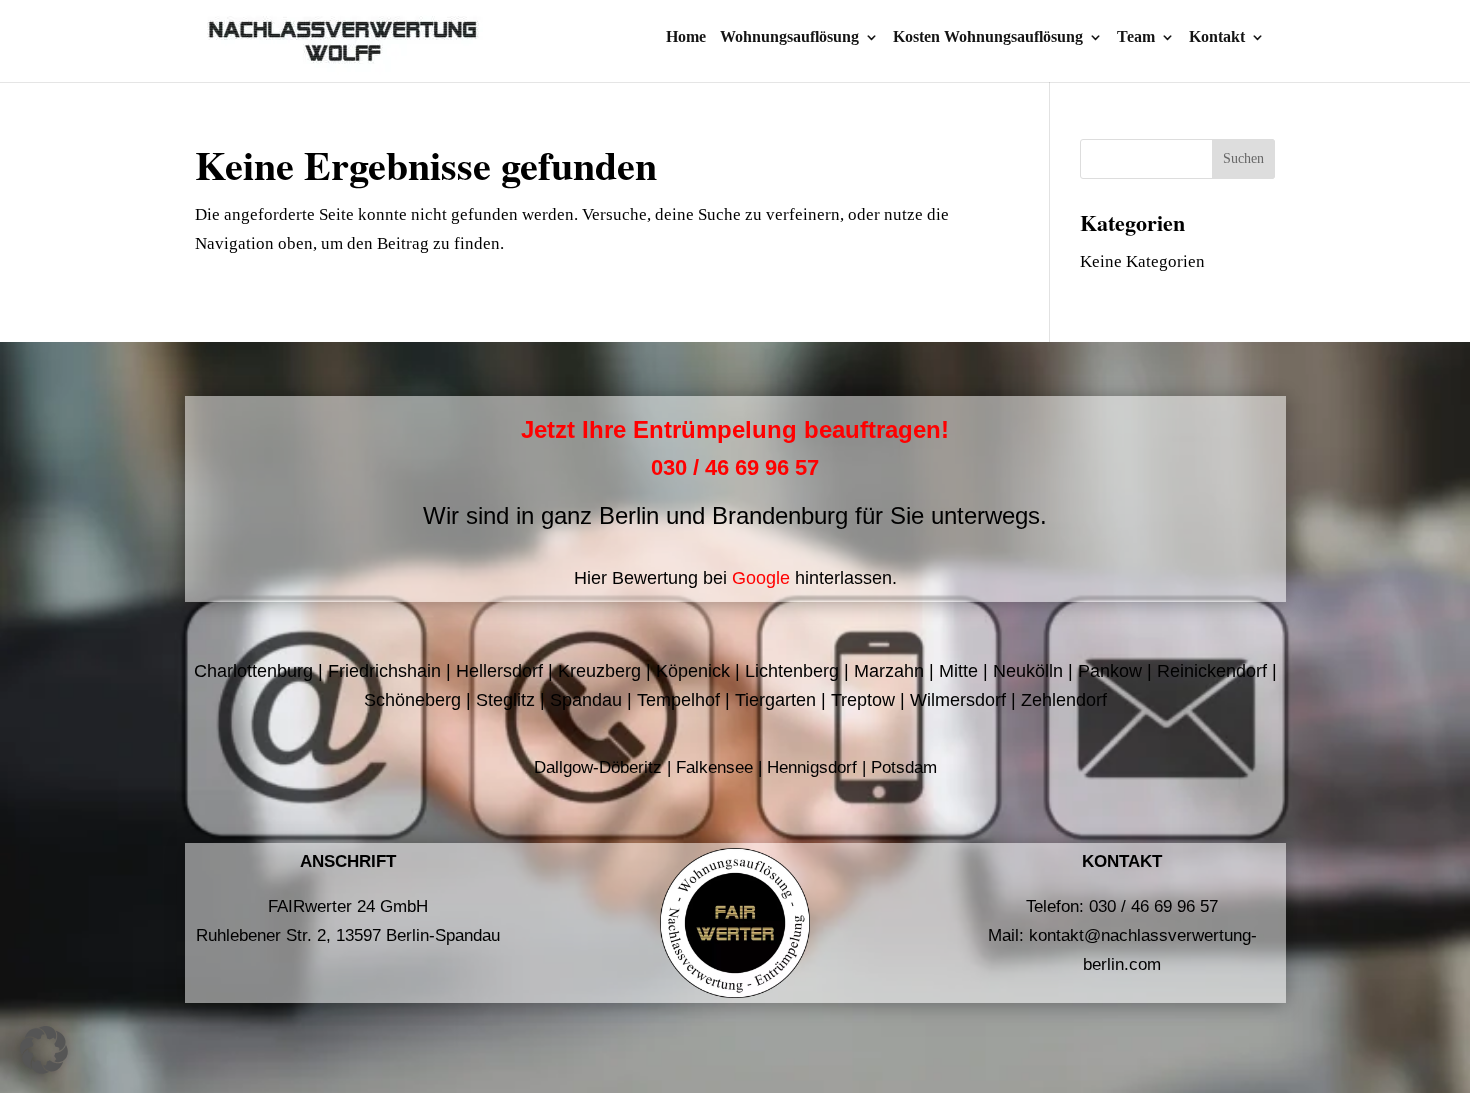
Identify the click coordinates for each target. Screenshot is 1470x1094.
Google (761, 578)
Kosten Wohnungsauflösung (988, 37)
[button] (44, 1050)
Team (1136, 37)
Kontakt (1217, 37)
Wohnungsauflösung (789, 37)
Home (686, 37)
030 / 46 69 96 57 (735, 467)
